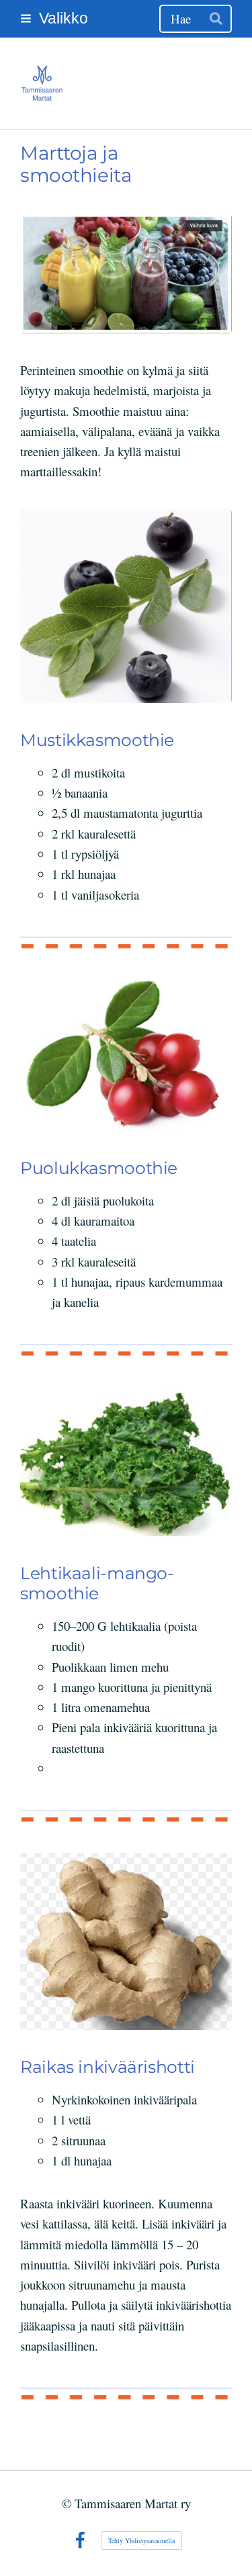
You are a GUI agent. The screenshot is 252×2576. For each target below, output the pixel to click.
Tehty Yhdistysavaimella (141, 2540)
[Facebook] (80, 2540)
